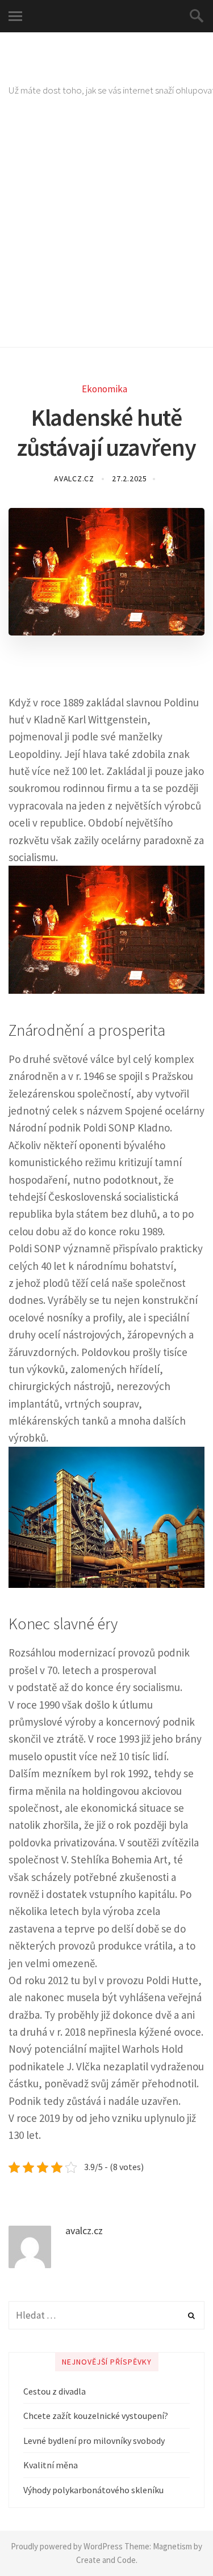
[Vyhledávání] (106, 2315)
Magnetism (172, 2546)
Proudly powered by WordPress (67, 2546)
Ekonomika (105, 389)
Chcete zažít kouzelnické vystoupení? (96, 2416)
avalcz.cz (75, 478)
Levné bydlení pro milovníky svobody (94, 2441)
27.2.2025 (129, 478)
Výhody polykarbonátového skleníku (93, 2490)
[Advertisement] (106, 236)
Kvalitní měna (51, 2465)
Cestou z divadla (55, 2391)
